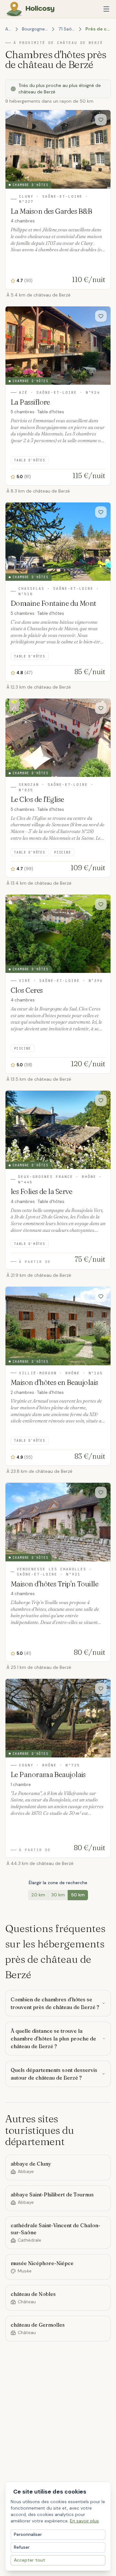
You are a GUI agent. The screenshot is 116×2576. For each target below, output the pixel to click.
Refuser (22, 2547)
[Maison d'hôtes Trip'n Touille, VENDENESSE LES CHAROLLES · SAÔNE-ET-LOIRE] (58, 1572)
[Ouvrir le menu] (106, 9)
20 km (38, 1895)
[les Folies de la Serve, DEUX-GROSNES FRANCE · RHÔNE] (58, 1180)
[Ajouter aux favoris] (101, 120)
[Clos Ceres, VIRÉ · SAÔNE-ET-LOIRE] (58, 984)
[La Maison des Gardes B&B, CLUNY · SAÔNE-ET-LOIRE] (58, 199)
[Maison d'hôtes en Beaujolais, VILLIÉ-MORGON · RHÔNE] (58, 1376)
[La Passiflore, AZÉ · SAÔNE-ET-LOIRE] (58, 396)
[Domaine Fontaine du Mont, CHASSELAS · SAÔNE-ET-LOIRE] (58, 592)
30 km (58, 1895)
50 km (78, 1895)
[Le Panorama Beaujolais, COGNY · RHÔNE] (58, 1768)
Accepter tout (29, 2560)
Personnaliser (28, 2534)
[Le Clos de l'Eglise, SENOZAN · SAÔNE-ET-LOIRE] (58, 788)
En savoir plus (84, 2521)
